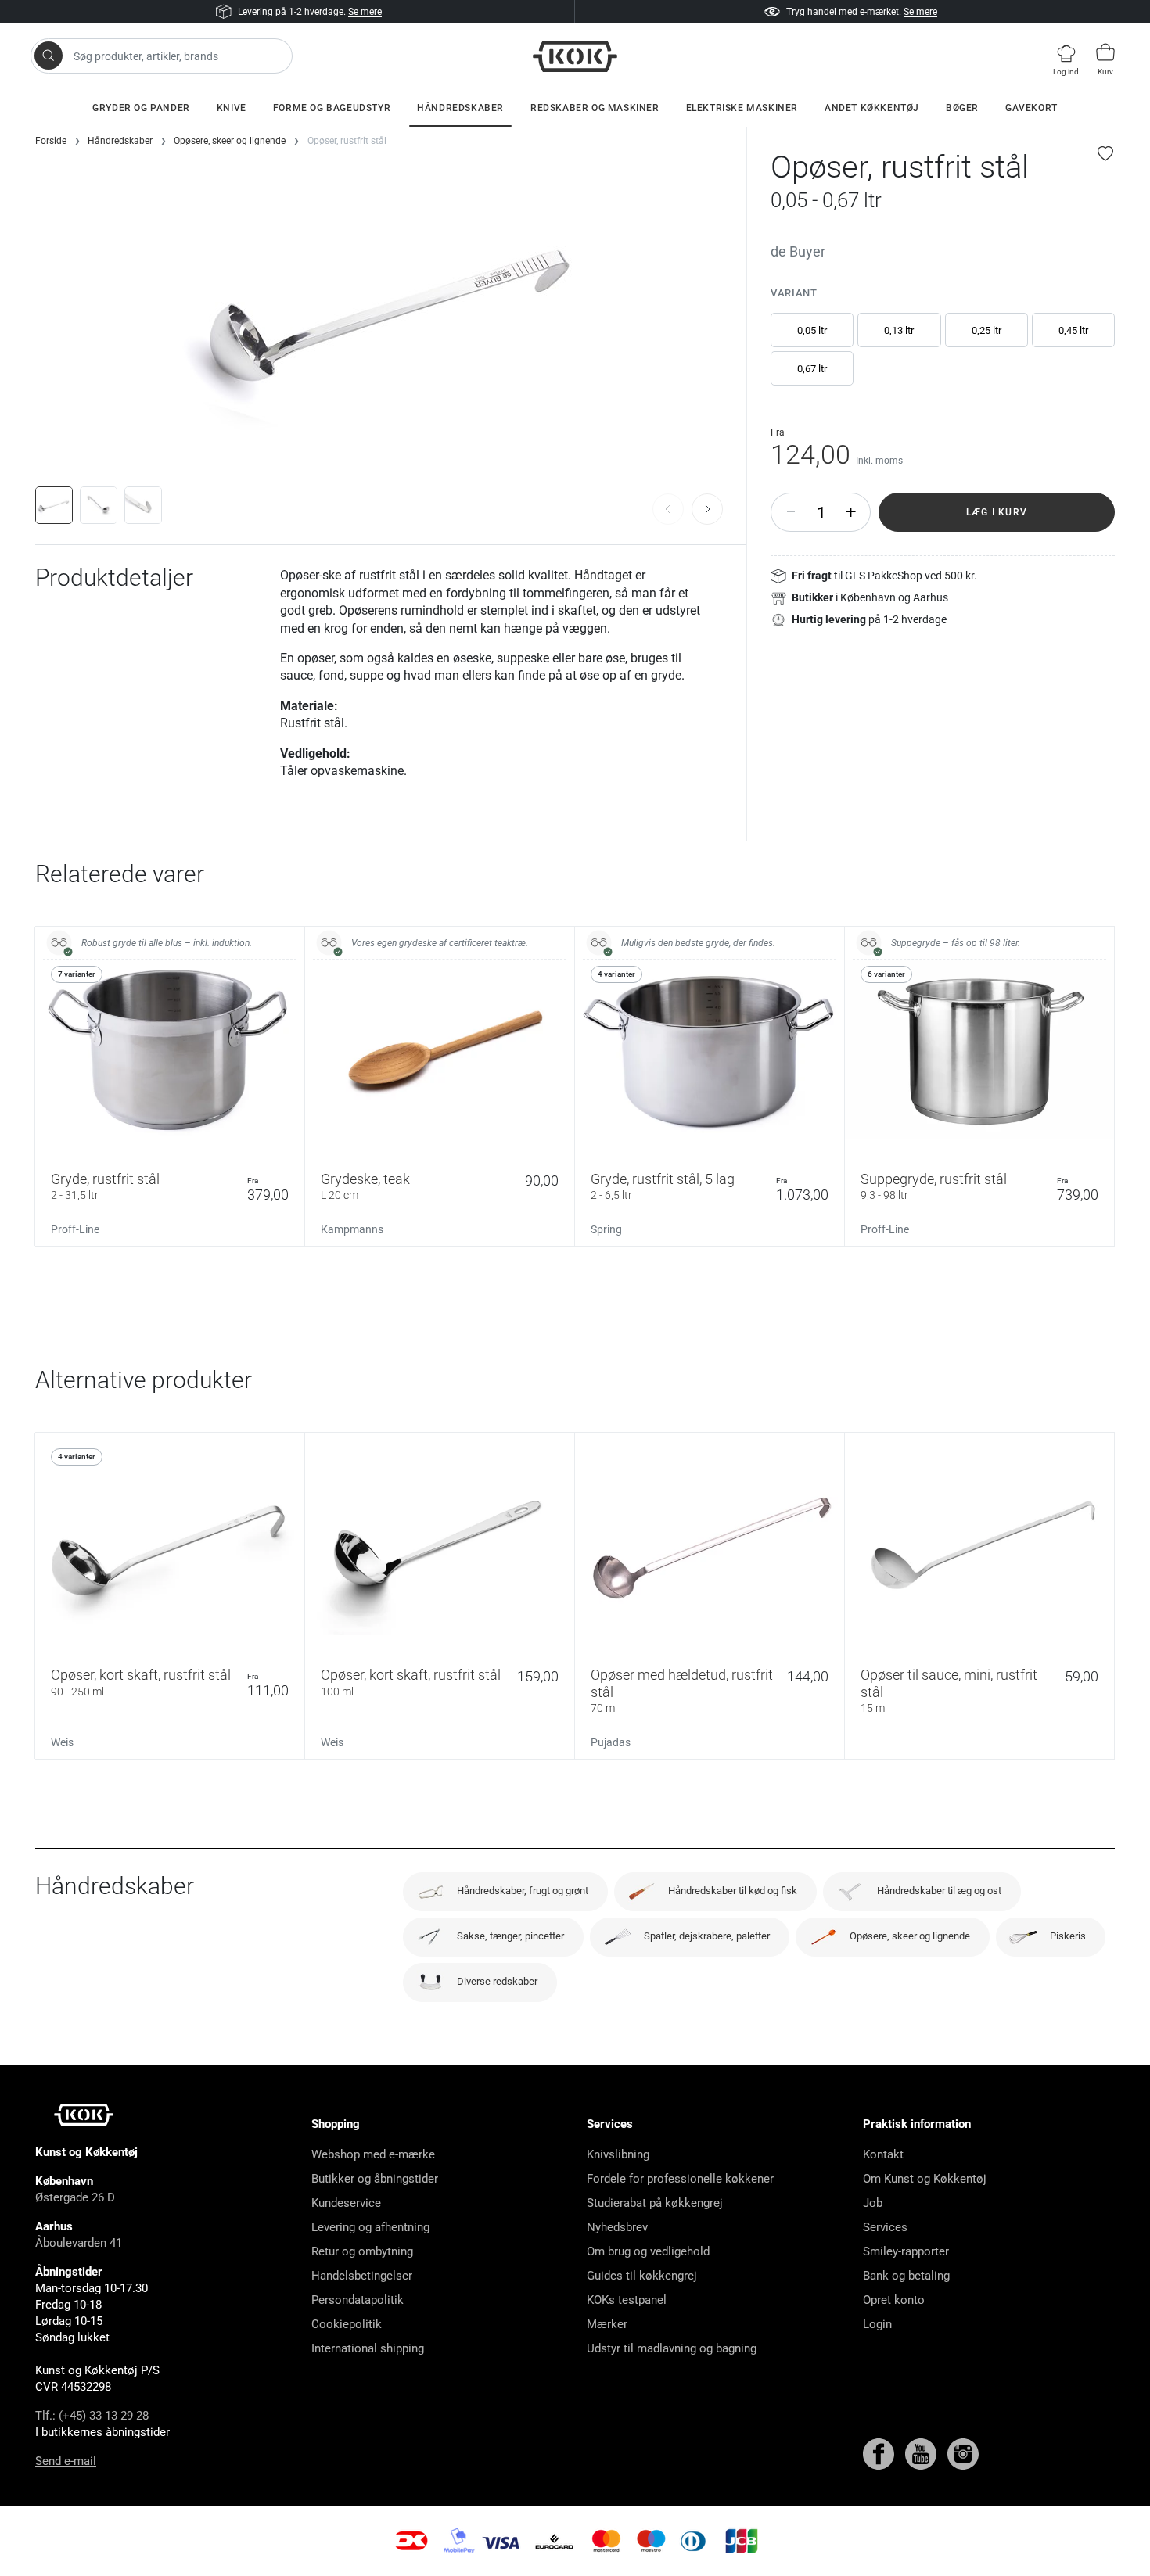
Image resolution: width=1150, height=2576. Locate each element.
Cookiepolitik (347, 2324)
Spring (606, 1229)
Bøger (962, 108)
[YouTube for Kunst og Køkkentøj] (922, 2452)
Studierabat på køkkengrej (655, 2203)
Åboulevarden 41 (79, 2243)
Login (877, 2324)
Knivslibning (618, 2154)
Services (885, 2227)
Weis (62, 1742)
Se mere (365, 12)
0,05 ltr (812, 330)
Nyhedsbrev (617, 2227)
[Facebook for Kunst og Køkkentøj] (880, 2452)
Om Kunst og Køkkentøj (925, 2179)
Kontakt (883, 2154)
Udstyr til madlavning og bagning (672, 2348)
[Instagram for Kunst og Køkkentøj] (963, 2452)
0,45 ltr (1073, 330)
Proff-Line (75, 1229)
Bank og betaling (906, 2276)
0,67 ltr (812, 369)
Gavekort (1031, 108)
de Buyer (798, 251)
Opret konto (894, 2300)
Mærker (607, 2324)
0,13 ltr (899, 330)
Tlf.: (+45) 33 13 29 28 (92, 2416)
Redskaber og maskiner (595, 108)
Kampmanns (352, 1229)
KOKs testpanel (627, 2300)
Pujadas (611, 1742)
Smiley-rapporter (906, 2251)
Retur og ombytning (362, 2251)
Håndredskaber (460, 108)
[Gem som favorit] (1106, 153)
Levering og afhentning (370, 2227)
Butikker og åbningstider (375, 2179)
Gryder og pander (141, 108)
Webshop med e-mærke (373, 2154)
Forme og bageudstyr (332, 108)
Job (873, 2203)
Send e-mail (66, 2461)
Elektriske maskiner (742, 108)
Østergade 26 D (75, 2197)
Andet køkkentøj (872, 108)
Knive (232, 108)
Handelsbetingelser (362, 2276)
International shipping (368, 2348)
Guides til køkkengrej (642, 2276)
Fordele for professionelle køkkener (680, 2179)
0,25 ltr (986, 330)
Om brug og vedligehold (648, 2251)
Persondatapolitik (358, 2300)
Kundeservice (346, 2203)
